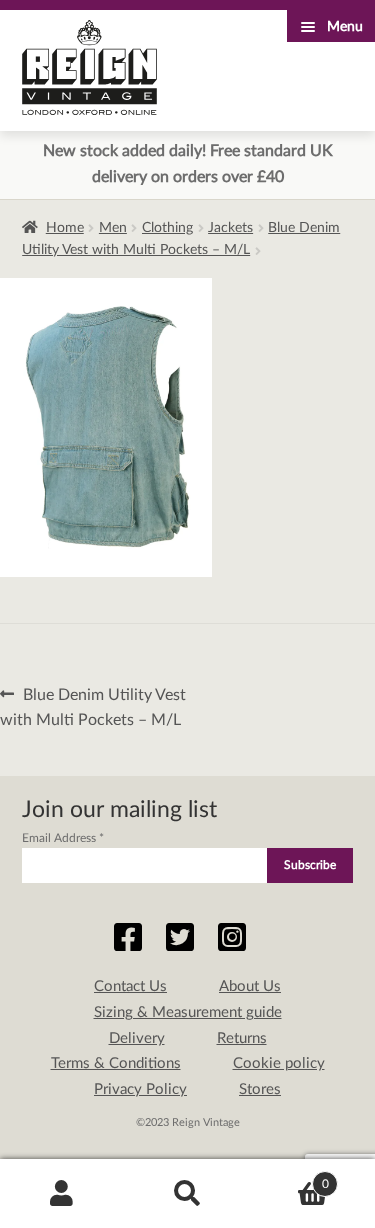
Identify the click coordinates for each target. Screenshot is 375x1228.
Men (113, 228)
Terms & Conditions (116, 1063)
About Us (250, 986)
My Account (62, 1194)
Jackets (230, 228)
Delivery (137, 1038)
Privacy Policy (140, 1089)
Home (65, 228)
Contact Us (130, 986)
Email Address (63, 838)
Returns (242, 1038)
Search (187, 1194)
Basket (289, 1177)
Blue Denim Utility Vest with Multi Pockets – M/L (93, 707)
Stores (260, 1089)
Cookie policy (279, 1063)
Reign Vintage (89, 67)
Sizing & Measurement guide (188, 1012)
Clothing (167, 228)
